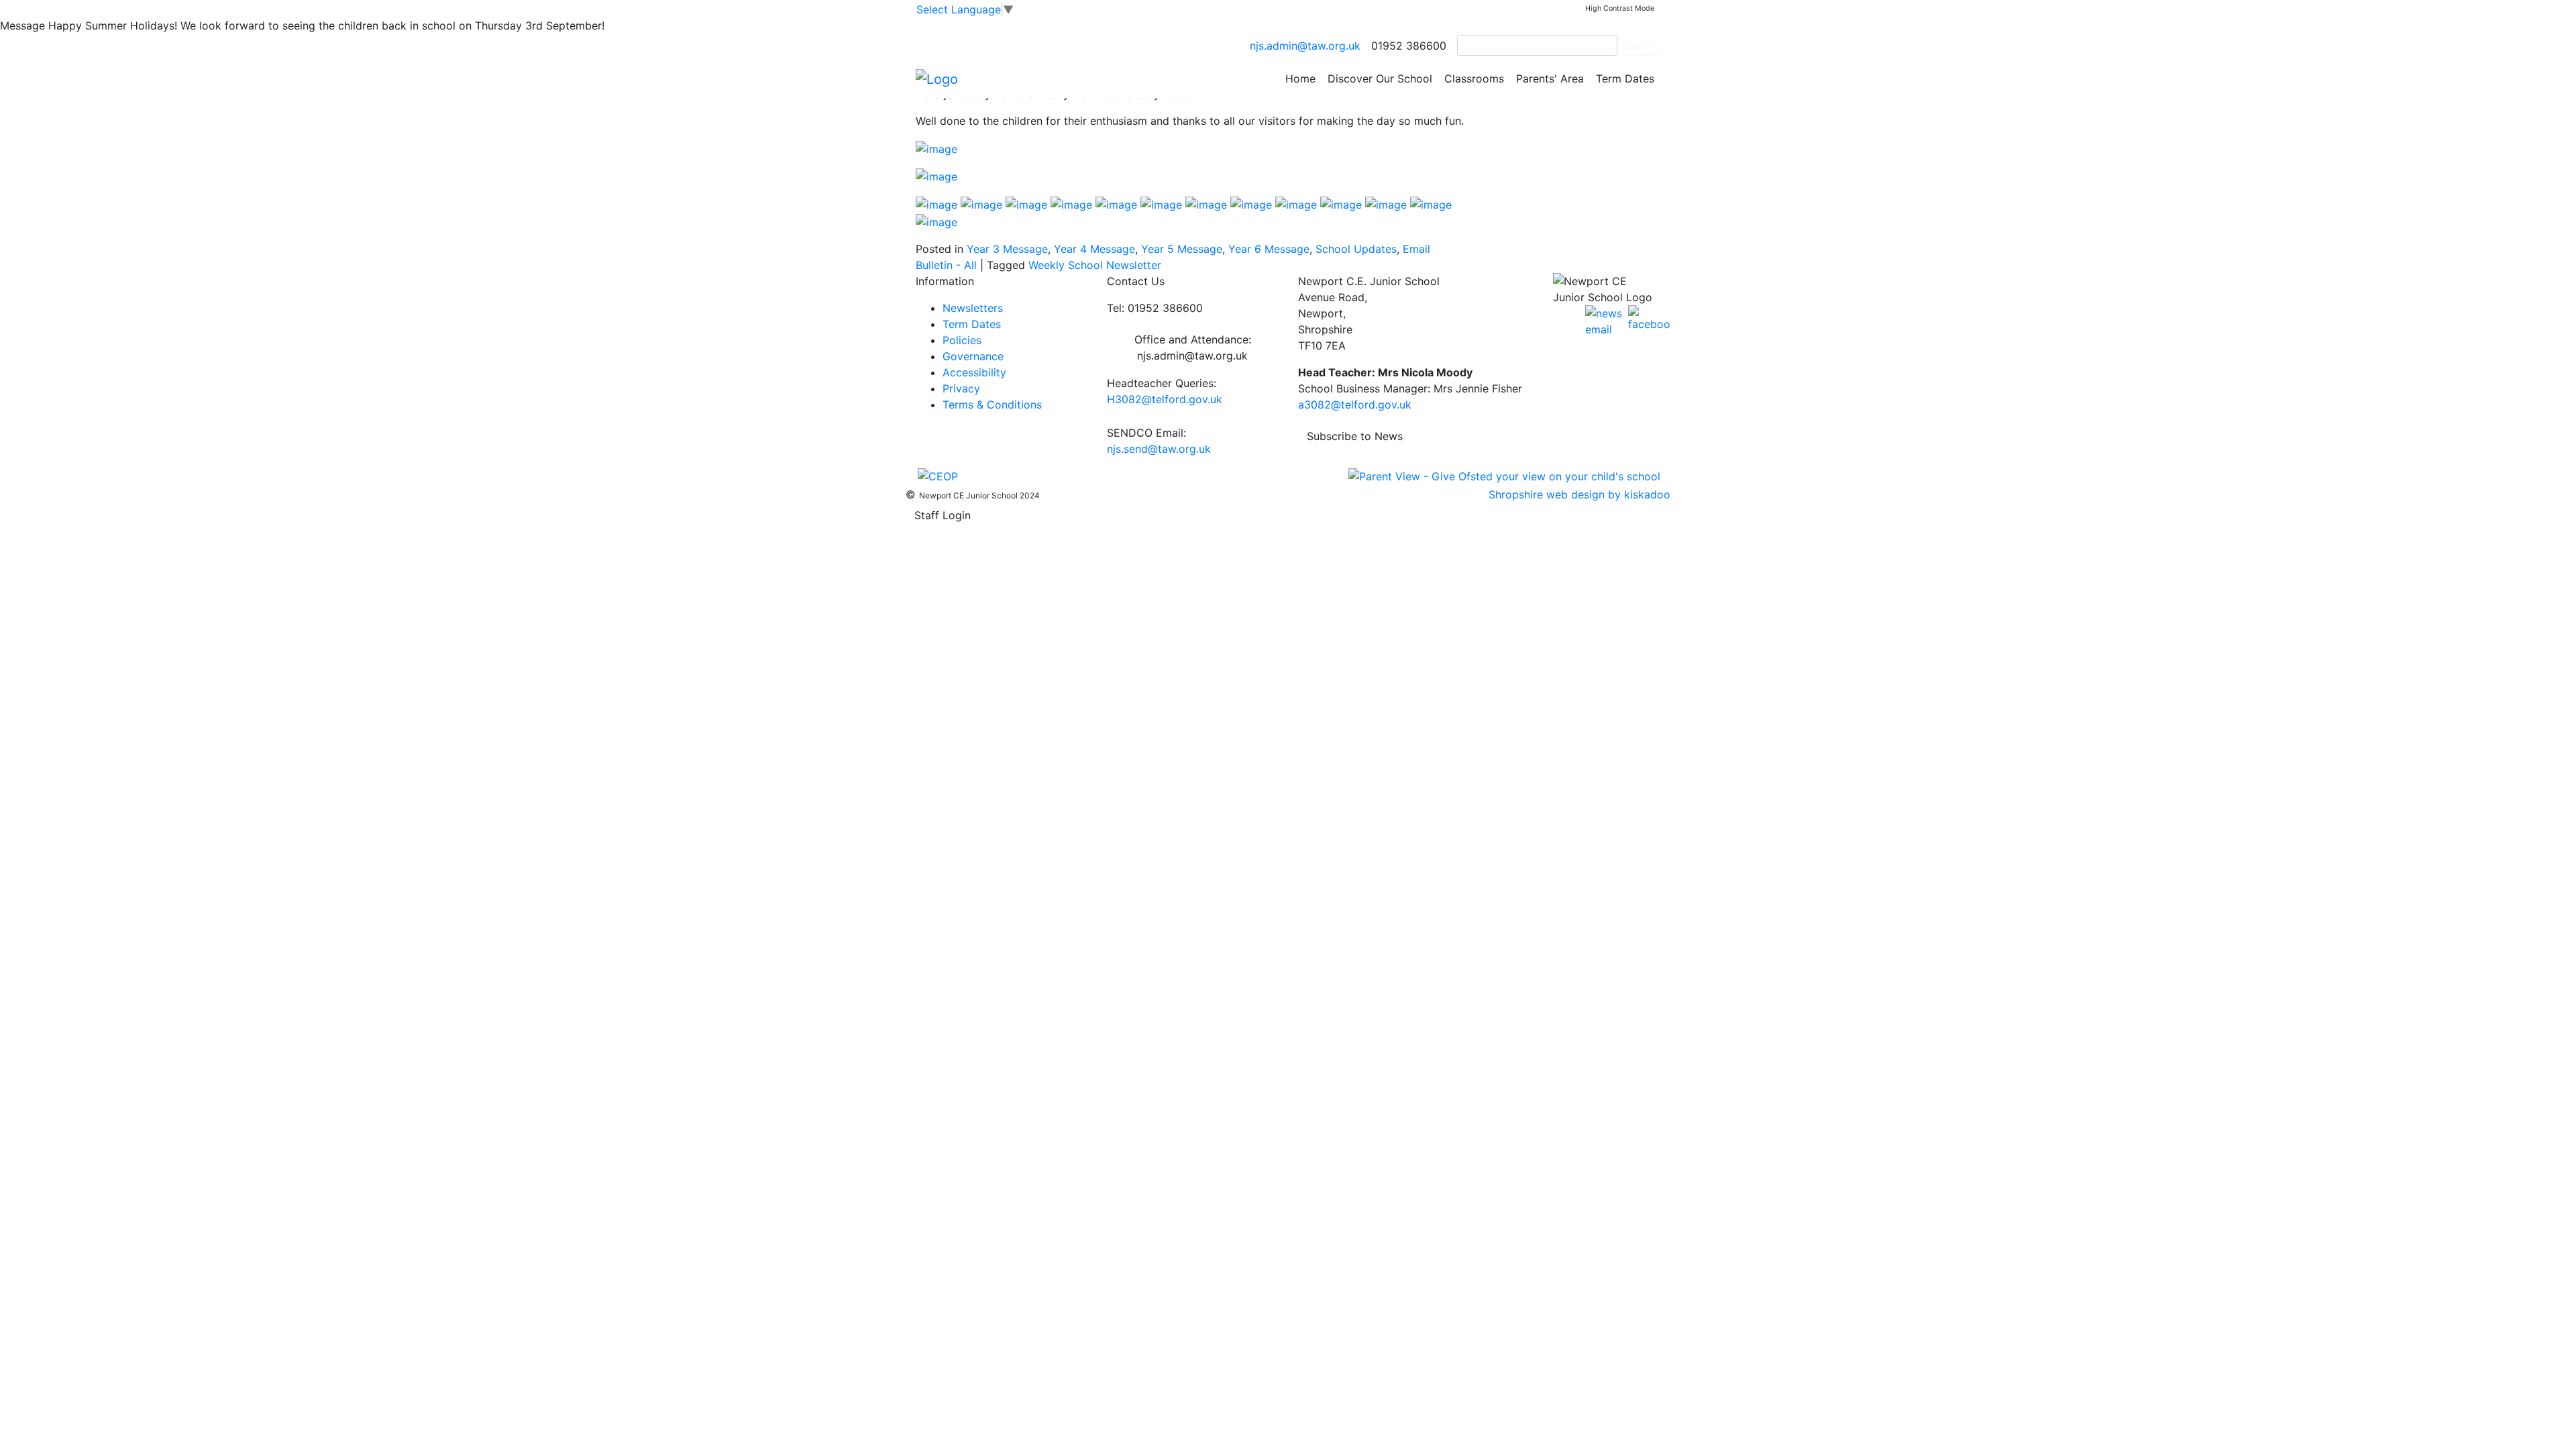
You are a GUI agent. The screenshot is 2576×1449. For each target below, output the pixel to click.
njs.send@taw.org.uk (1159, 449)
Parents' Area (1550, 78)
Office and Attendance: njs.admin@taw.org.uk (1193, 347)
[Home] (937, 78)
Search (1639, 45)
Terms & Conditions (992, 405)
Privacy (961, 388)
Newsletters (973, 308)
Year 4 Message (1094, 249)
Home (1300, 78)
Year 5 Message (1182, 249)
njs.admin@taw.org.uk (1305, 46)
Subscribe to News (1355, 436)
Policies (962, 340)
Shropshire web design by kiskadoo (1579, 494)
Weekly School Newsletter (1095, 265)
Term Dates (1625, 78)
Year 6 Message (1269, 249)
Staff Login (943, 515)
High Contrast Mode (1620, 8)
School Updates (1356, 249)
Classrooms (1474, 78)
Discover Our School (1380, 78)
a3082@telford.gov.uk (1355, 405)
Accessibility (974, 372)
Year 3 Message (1007, 249)
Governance (973, 356)
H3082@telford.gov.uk (1165, 399)
